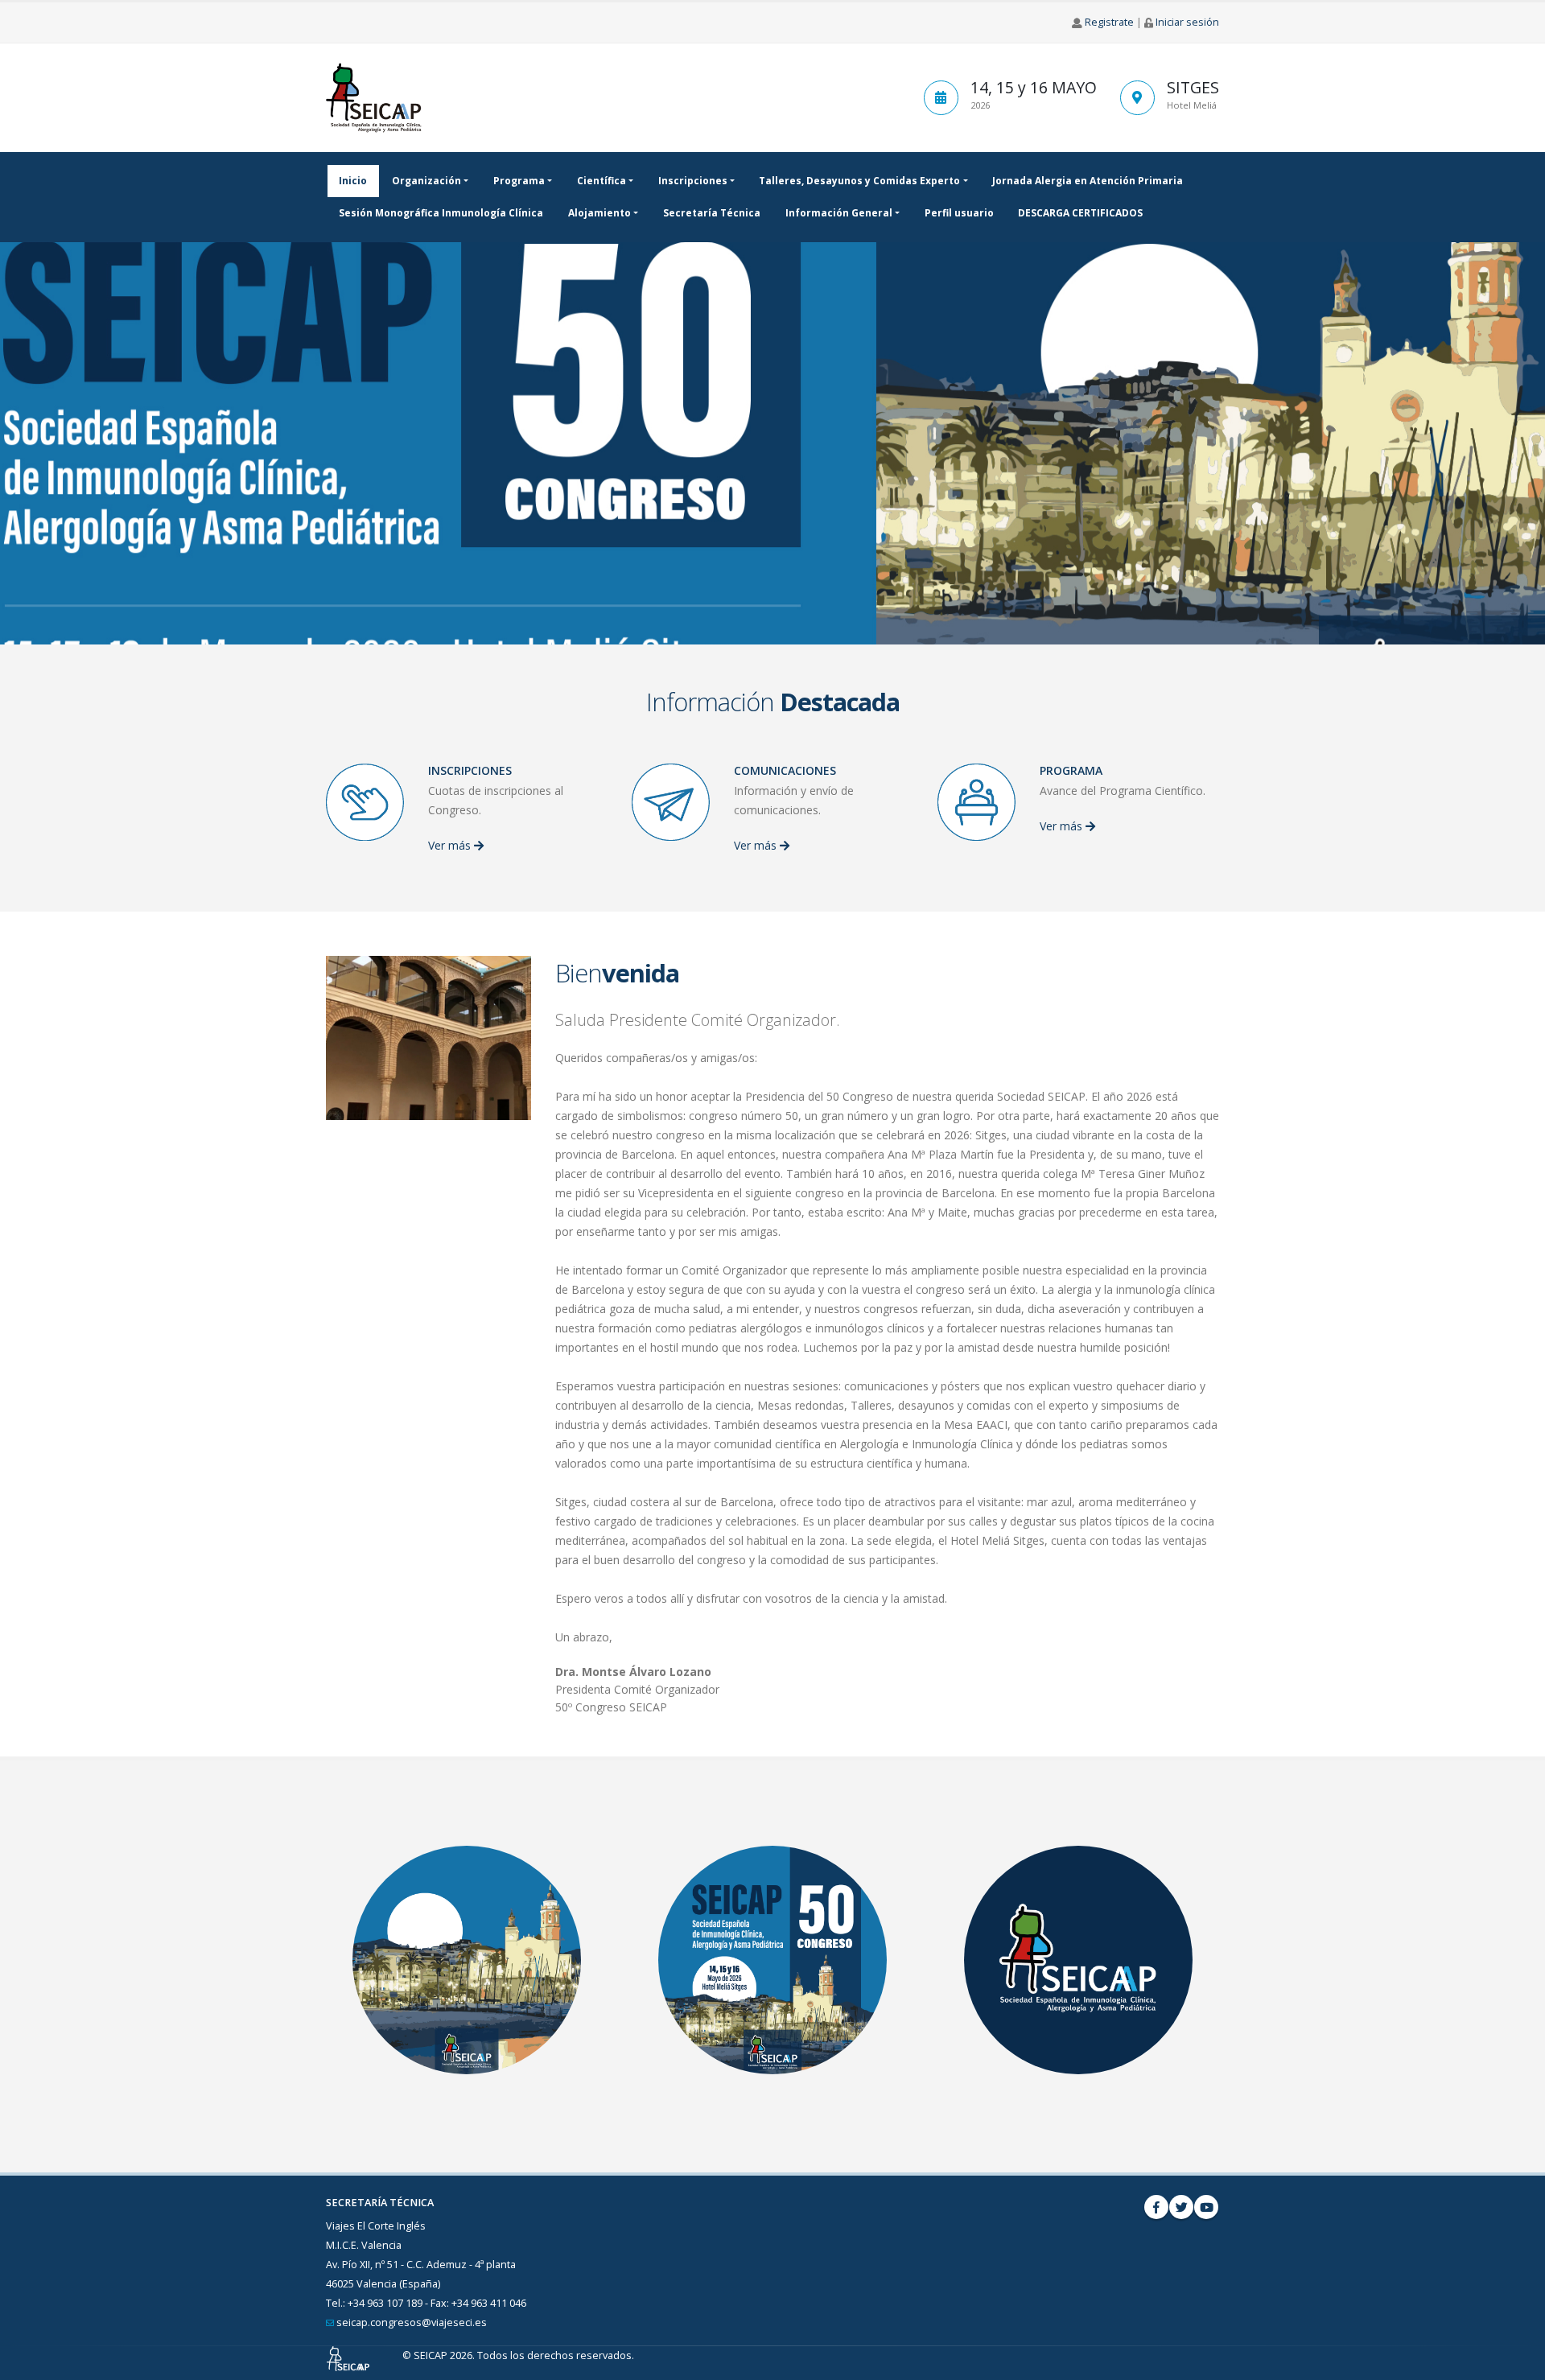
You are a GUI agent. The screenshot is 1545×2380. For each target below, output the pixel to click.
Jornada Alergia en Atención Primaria (1088, 181)
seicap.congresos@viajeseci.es (412, 2322)
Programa (519, 181)
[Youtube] (1206, 2207)
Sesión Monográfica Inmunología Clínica (441, 213)
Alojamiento (599, 213)
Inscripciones (693, 181)
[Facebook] (1156, 2207)
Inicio (353, 181)
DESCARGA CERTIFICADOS (1080, 213)
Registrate (1109, 22)
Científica (602, 181)
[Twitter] (1181, 2207)
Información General (839, 213)
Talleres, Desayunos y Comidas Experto (859, 181)
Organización (426, 181)
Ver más (451, 845)
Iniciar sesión (1187, 22)
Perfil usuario (959, 213)
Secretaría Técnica (712, 213)
